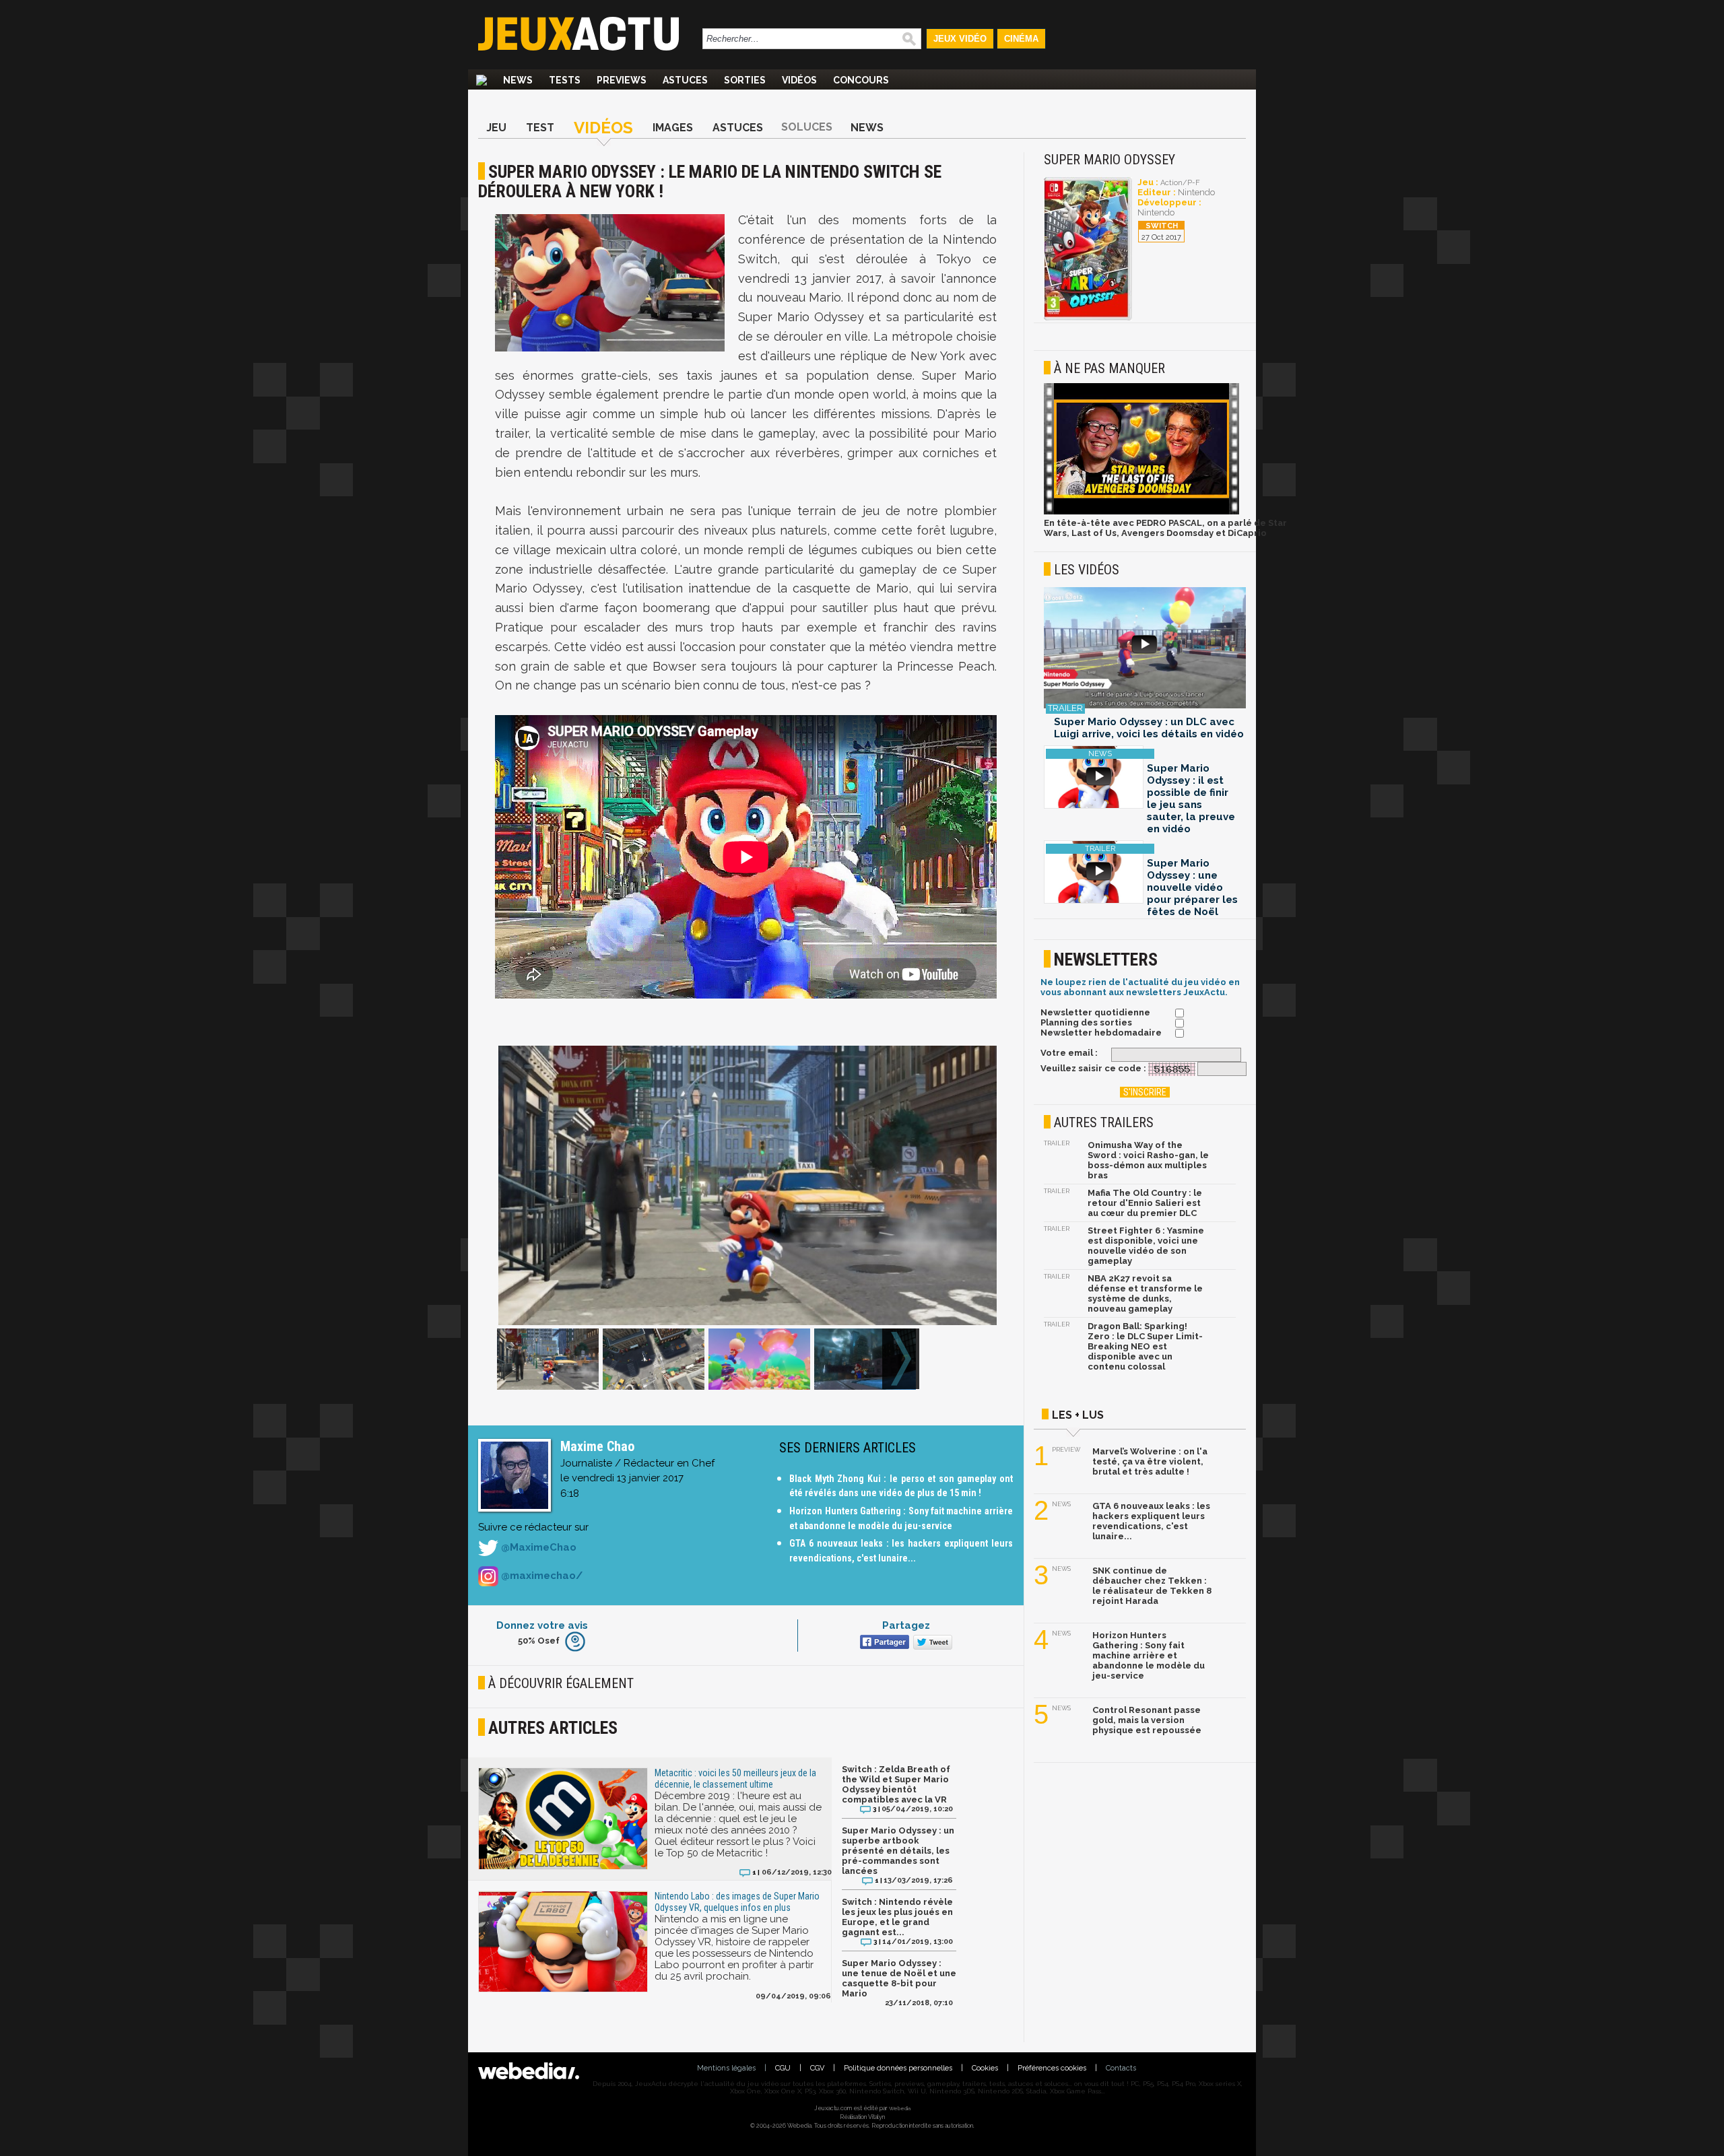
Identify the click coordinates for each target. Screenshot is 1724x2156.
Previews (622, 80)
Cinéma (1021, 39)
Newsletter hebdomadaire (1101, 1033)
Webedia (900, 2108)
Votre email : (1069, 1053)
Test (540, 128)
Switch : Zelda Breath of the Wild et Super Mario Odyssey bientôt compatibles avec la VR (896, 1784)
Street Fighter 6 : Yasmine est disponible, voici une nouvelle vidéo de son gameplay (1146, 1246)
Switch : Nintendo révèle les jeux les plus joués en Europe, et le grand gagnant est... (897, 1917)
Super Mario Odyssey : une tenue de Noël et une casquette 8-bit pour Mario (899, 1978)
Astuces (685, 80)
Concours (861, 80)
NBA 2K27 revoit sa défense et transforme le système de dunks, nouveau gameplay (1145, 1293)
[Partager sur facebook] (883, 1643)
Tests (565, 80)
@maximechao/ (540, 1576)
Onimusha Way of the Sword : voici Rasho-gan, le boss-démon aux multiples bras (1148, 1160)
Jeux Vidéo (960, 39)
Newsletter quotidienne (1095, 1012)
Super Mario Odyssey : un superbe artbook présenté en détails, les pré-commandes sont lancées (898, 1851)
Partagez (906, 1625)
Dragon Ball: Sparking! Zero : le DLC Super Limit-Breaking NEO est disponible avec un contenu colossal (1145, 1346)
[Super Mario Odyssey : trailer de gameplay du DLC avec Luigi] (1145, 649)
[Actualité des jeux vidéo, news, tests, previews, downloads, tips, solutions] (482, 80)
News (518, 80)
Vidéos (799, 80)
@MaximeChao (537, 1547)
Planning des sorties (1086, 1022)
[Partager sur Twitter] (931, 1643)
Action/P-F (1180, 183)
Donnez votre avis (542, 1625)
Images (673, 128)
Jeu (496, 128)
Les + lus (1078, 1415)
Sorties (745, 80)
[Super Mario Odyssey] (1088, 318)
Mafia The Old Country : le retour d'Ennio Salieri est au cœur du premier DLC (1145, 1203)
